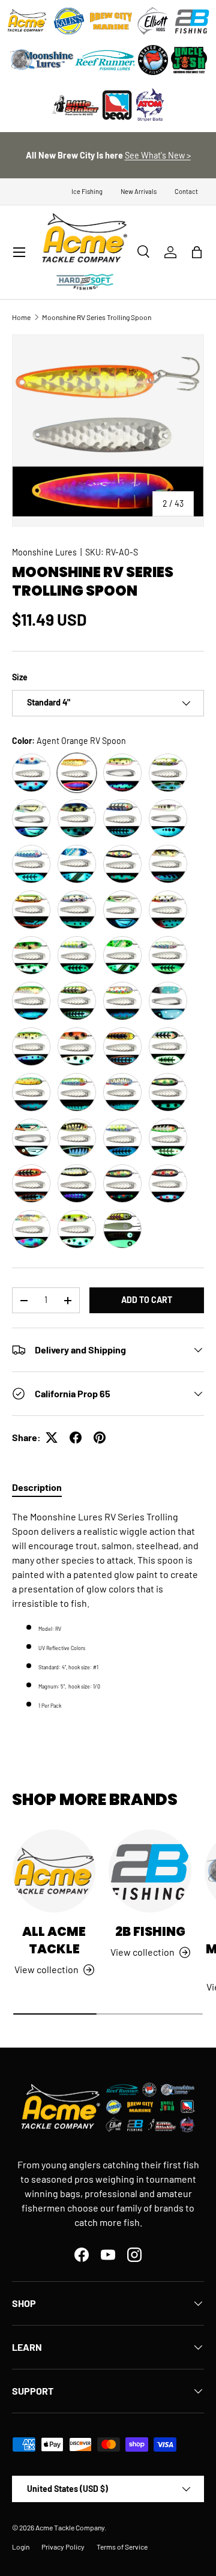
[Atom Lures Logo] (150, 105)
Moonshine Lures (44, 552)
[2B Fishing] (150, 1871)
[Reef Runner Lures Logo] (105, 60)
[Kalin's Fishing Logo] (69, 21)
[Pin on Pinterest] (100, 1438)
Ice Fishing (87, 191)
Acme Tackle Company (70, 2527)
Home (21, 317)
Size (20, 677)
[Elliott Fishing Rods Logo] (153, 21)
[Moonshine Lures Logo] (42, 60)
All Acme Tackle (54, 1940)
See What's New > (158, 155)
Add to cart (147, 1300)
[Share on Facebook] (76, 1438)
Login (21, 2547)
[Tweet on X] (52, 1438)
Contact (186, 191)
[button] (197, 252)
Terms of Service (122, 2547)
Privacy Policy (63, 2547)
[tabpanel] (108, 1610)
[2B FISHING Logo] (192, 21)
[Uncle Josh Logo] (189, 60)
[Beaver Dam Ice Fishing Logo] (153, 60)
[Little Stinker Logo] (75, 105)
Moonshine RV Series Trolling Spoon (97, 317)
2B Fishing (150, 1931)
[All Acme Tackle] (54, 1871)
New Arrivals (139, 191)
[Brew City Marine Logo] (111, 21)
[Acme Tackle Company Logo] (27, 21)
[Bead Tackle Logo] (117, 105)
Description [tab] (37, 1487)
